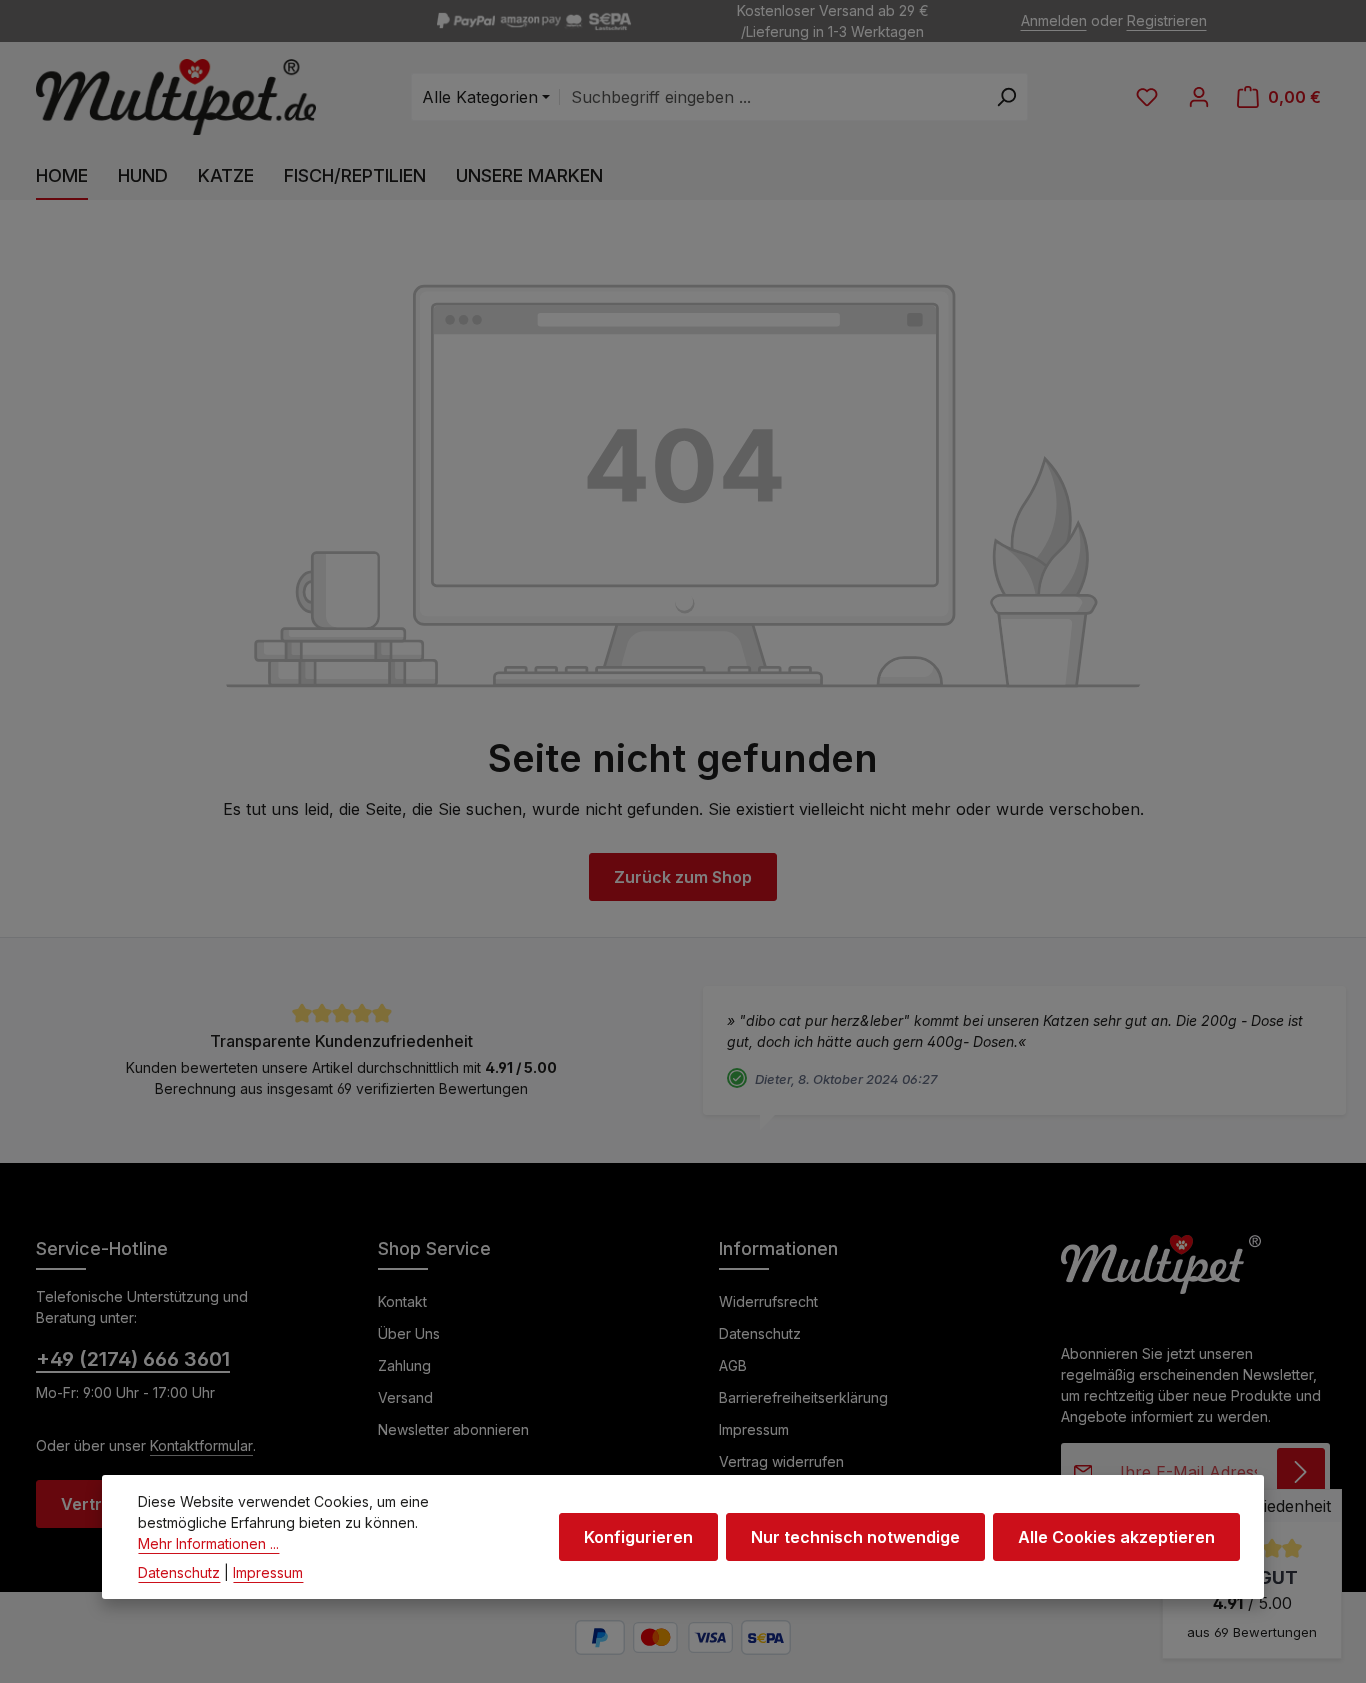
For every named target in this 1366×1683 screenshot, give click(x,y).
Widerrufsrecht (768, 1301)
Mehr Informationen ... (208, 1543)
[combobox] (772, 97)
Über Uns (409, 1333)
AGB (733, 1365)
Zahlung (404, 1365)
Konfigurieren (638, 1537)
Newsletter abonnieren (453, 1429)
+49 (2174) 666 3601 (133, 1359)
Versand (405, 1397)
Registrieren (1167, 21)
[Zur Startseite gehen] (176, 97)
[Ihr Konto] (1199, 97)
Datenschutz (760, 1333)
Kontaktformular (201, 1445)
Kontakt (402, 1301)
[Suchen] (1006, 97)
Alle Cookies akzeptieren (1116, 1537)
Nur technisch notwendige (855, 1537)
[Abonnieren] (1301, 1472)
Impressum (754, 1429)
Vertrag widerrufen (781, 1461)
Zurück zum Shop (683, 877)
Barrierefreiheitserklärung (803, 1397)
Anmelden (1054, 21)
